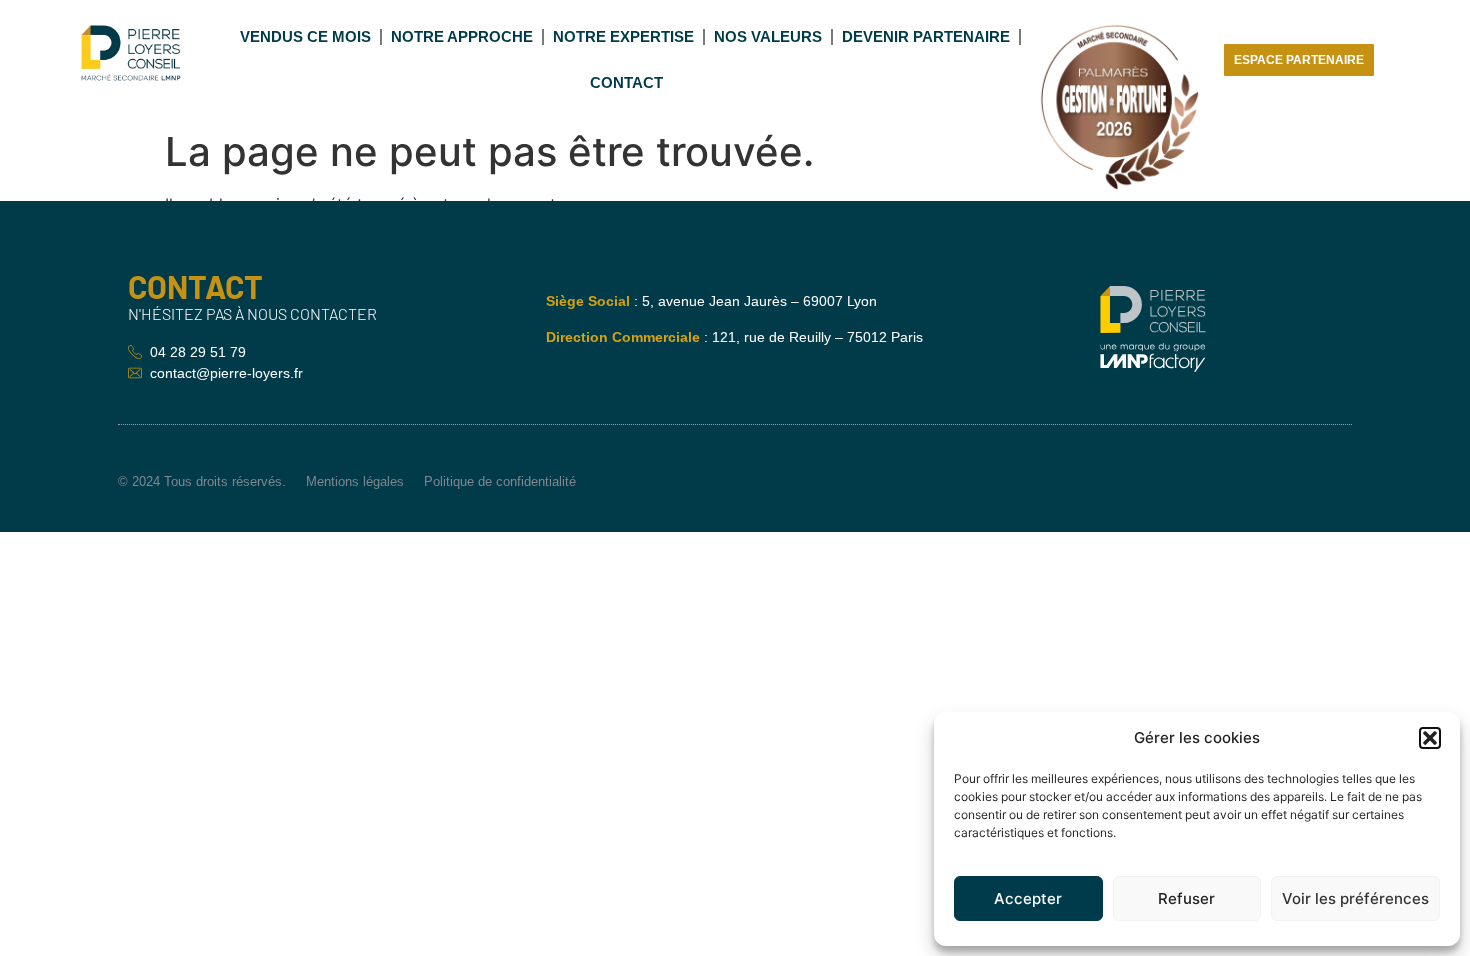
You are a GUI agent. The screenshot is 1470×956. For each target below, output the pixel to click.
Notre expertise (623, 36)
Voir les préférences (1355, 898)
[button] (1430, 738)
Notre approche (462, 36)
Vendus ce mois (305, 36)
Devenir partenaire (926, 36)
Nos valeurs (768, 36)
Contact (626, 82)
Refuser (1186, 898)
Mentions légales (355, 481)
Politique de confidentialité (500, 481)
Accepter (1028, 898)
